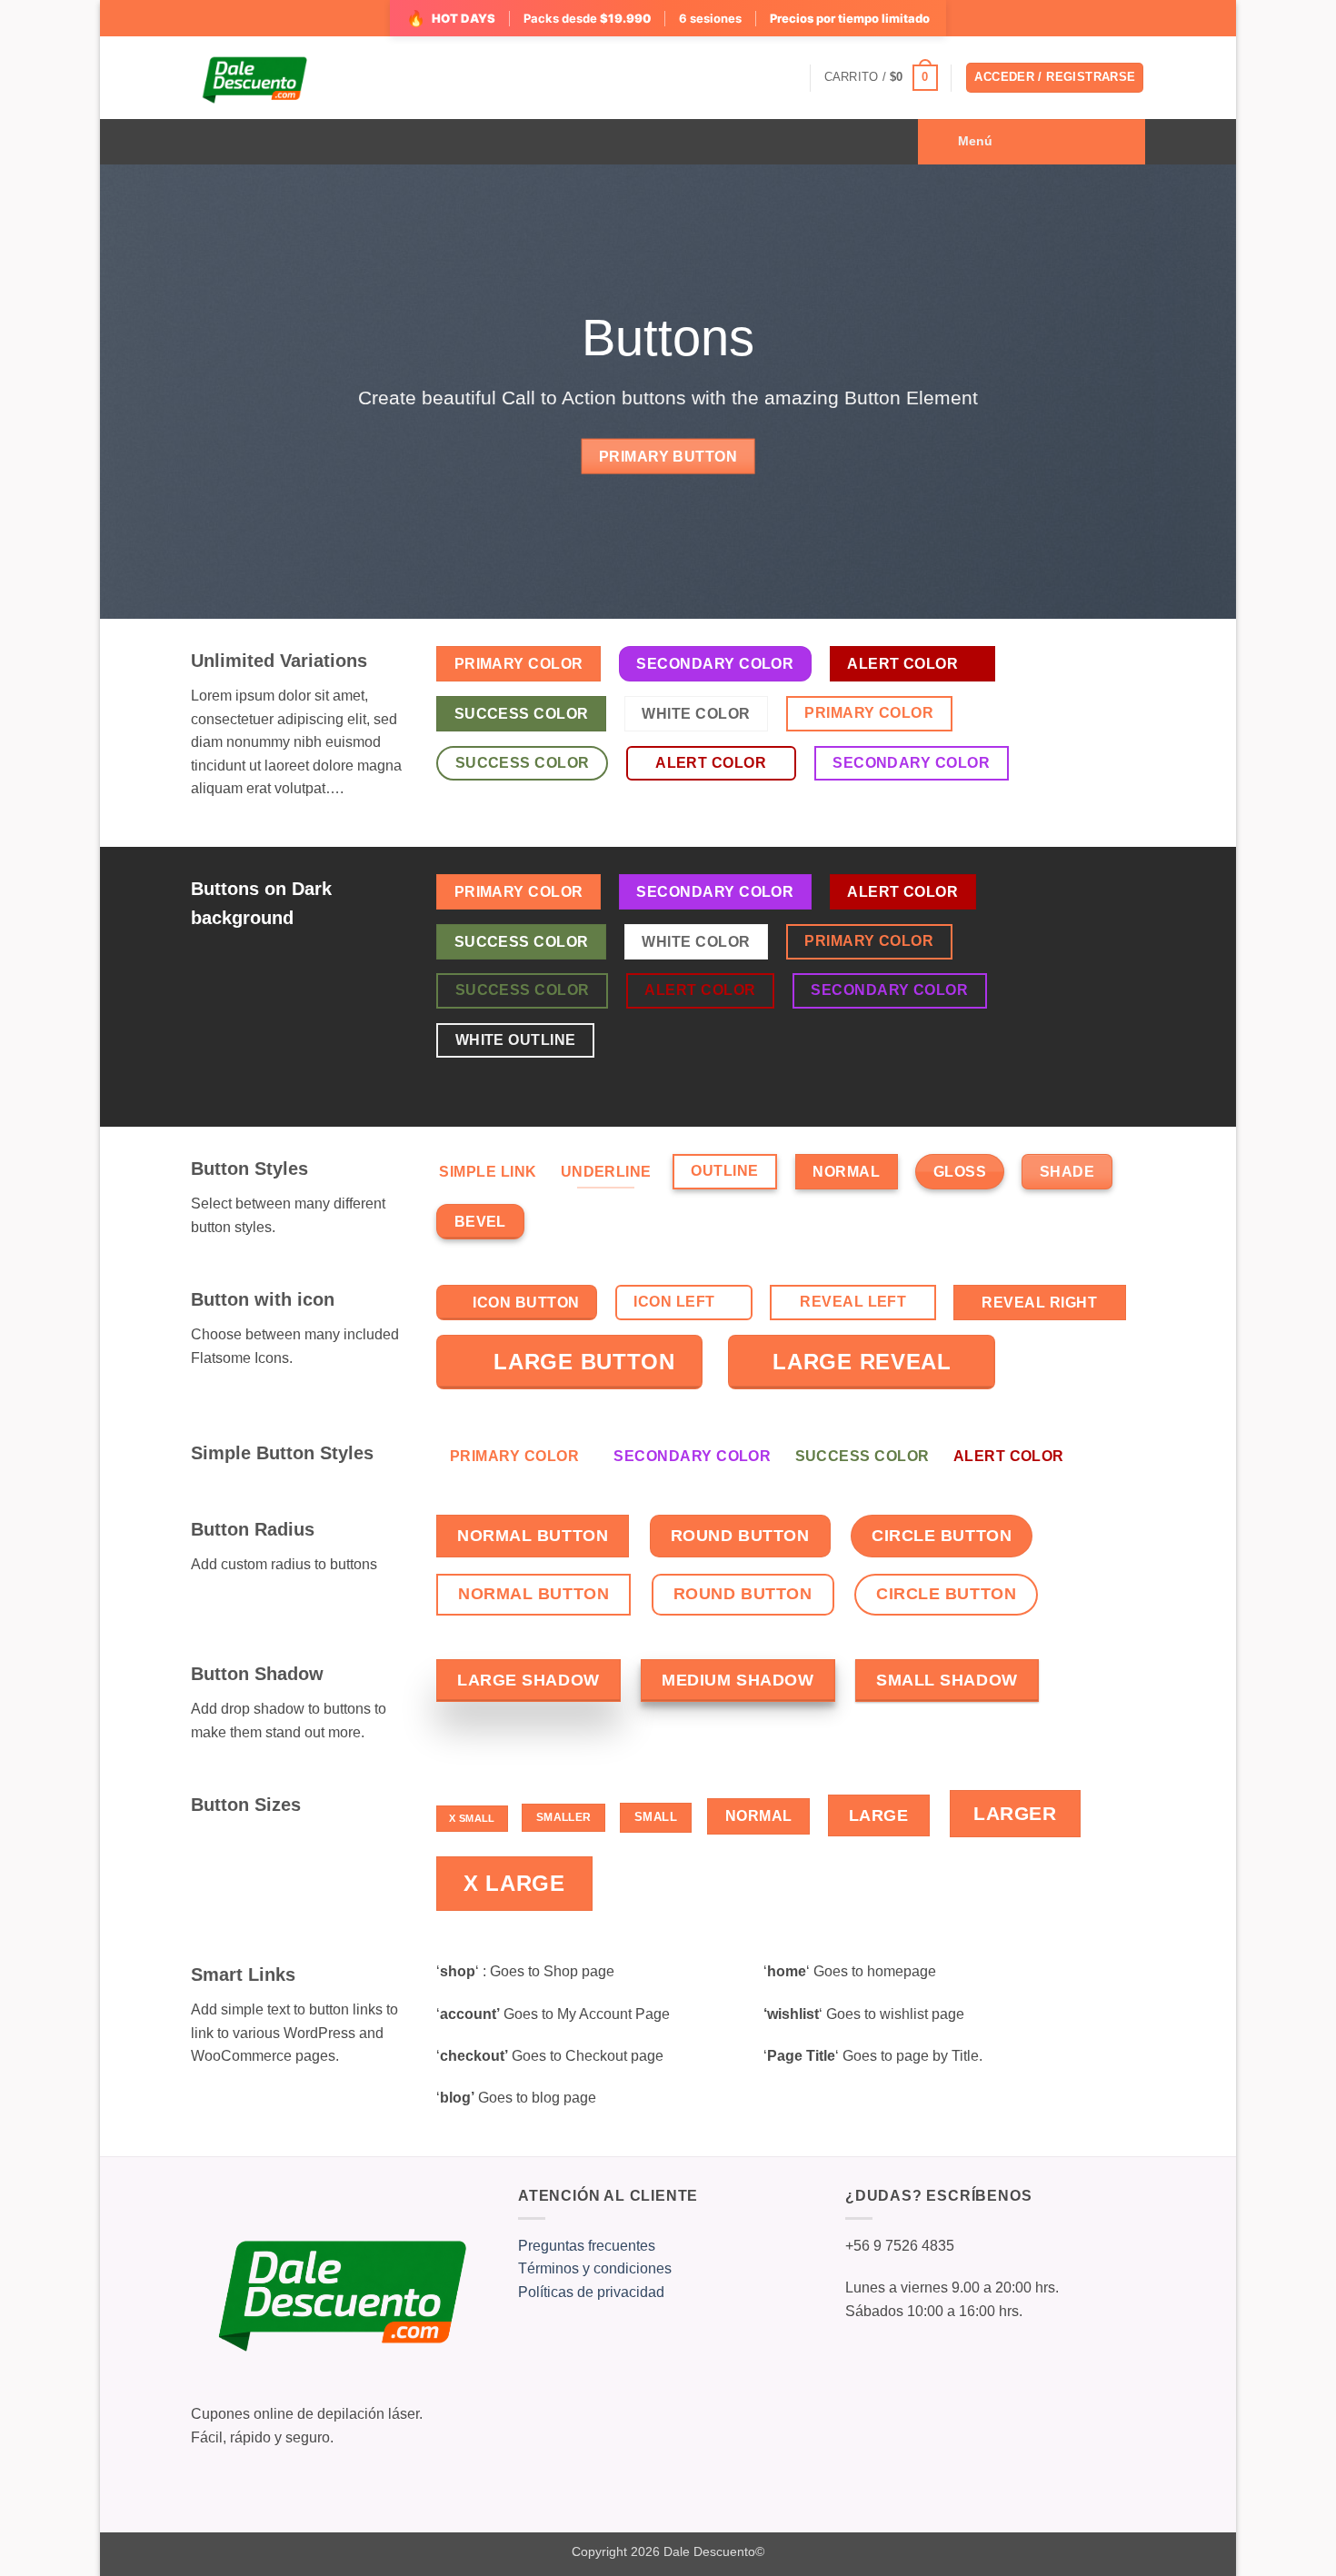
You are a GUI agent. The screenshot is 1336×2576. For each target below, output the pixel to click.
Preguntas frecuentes (587, 2246)
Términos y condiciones (595, 2268)
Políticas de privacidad (591, 2292)
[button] (881, 78)
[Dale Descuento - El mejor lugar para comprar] (254, 78)
